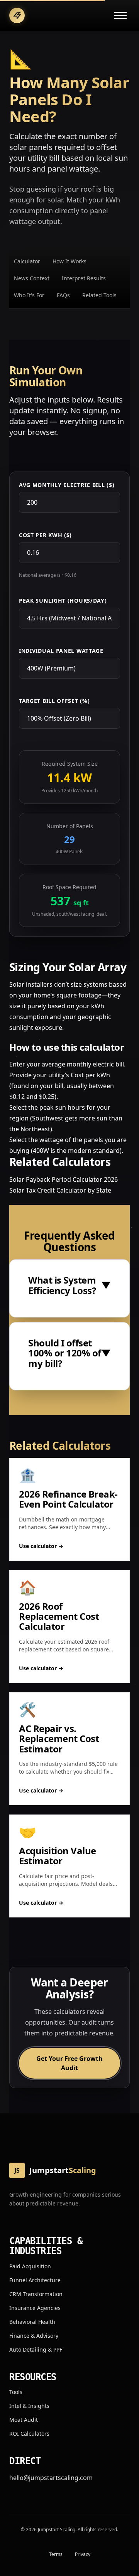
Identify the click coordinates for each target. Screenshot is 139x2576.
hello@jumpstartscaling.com (51, 2478)
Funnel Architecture (35, 2280)
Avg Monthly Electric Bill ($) (67, 485)
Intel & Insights (29, 2406)
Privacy (83, 2554)
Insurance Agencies (35, 2308)
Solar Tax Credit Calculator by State (60, 1190)
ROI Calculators (29, 2434)
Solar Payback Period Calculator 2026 (64, 1179)
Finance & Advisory (34, 2336)
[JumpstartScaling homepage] (17, 15)
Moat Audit (24, 2420)
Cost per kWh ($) (45, 535)
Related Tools (99, 295)
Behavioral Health (32, 2322)
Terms (56, 2554)
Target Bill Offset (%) (54, 701)
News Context (32, 278)
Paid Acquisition (30, 2266)
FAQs (63, 295)
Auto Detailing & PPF (36, 2349)
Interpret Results (84, 278)
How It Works (69, 261)
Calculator (27, 261)
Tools (16, 2392)
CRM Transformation (36, 2294)
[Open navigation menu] (120, 15)
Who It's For (29, 295)
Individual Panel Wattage (61, 651)
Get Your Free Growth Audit (69, 2063)
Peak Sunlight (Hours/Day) (63, 601)
